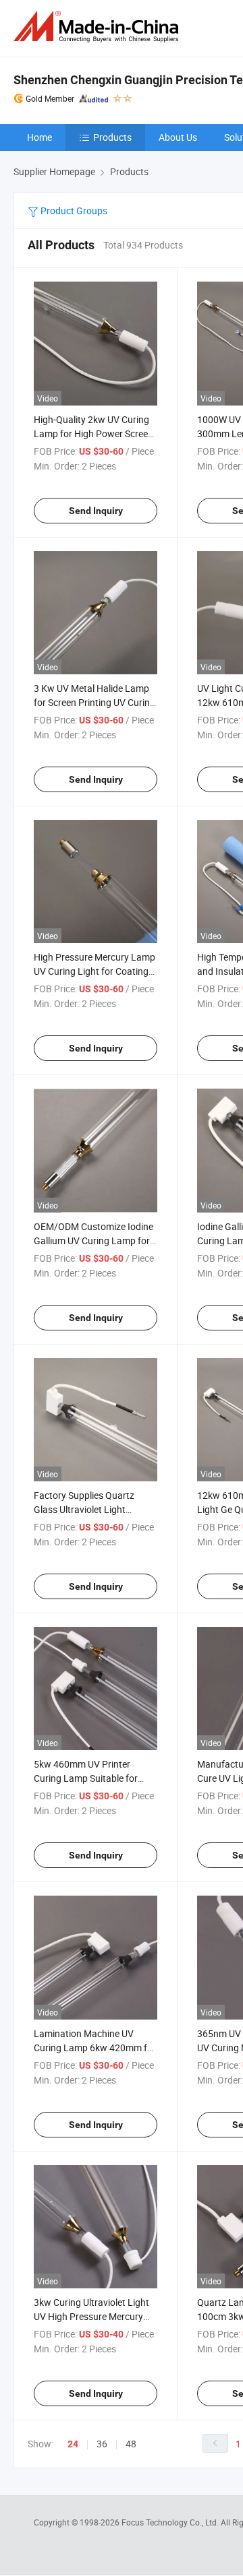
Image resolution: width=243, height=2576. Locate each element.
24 (73, 2444)
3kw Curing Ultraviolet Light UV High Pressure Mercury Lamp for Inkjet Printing (91, 2316)
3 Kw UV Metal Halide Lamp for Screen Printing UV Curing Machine (94, 702)
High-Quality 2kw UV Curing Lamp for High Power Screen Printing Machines (93, 433)
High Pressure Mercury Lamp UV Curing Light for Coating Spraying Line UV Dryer (94, 971)
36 (102, 2444)
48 (131, 2444)
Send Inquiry (96, 511)
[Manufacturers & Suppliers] (99, 27)
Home (39, 137)
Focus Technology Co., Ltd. (171, 2522)
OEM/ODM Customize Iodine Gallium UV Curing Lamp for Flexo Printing (93, 1241)
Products (112, 137)
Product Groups (73, 211)
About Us (178, 137)
